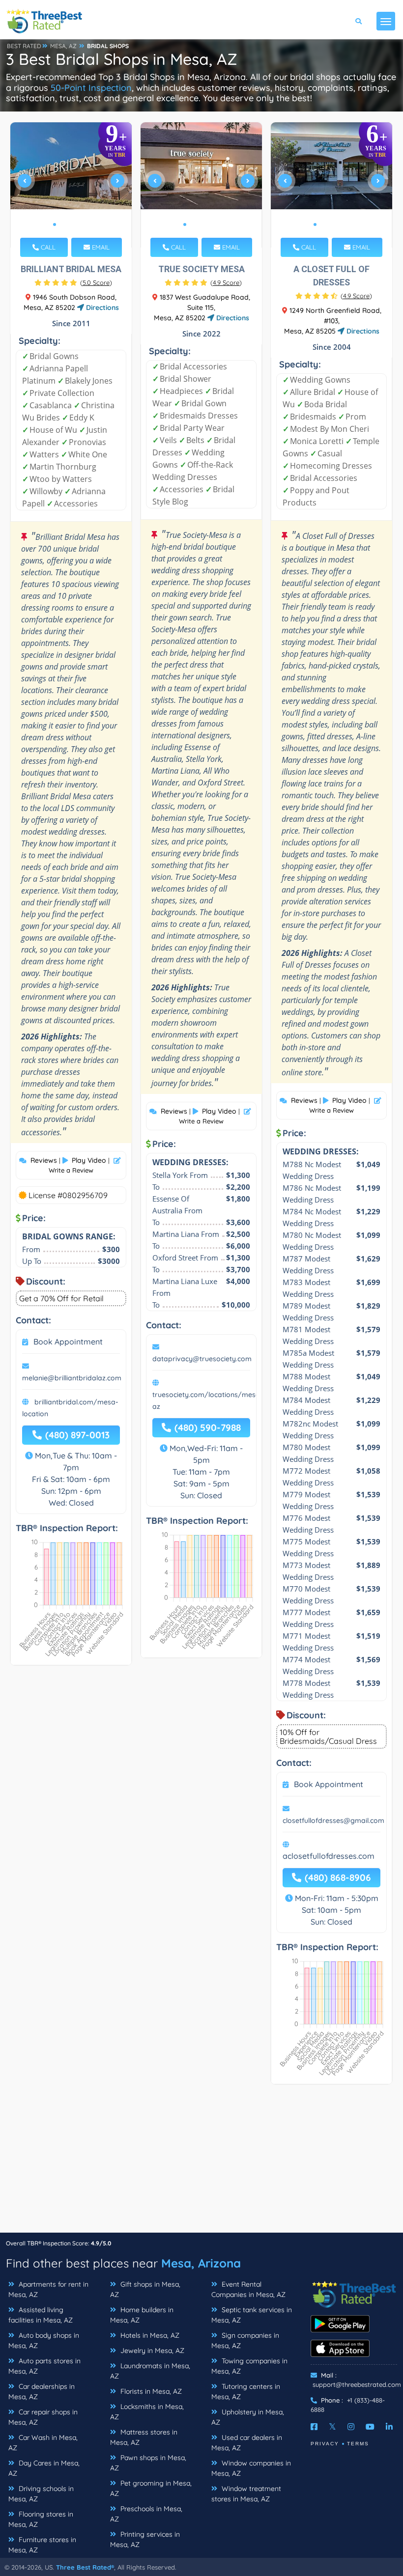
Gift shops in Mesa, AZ (145, 2289)
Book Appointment (68, 1342)
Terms (358, 2444)
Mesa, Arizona (201, 2263)
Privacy (325, 2444)
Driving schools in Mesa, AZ (41, 2494)
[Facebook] (314, 2427)
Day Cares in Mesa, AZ (44, 2468)
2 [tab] (62, 224)
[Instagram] (351, 2427)
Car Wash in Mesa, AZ (43, 2443)
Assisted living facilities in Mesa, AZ (41, 2315)
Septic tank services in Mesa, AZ (252, 2315)
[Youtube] (370, 2427)
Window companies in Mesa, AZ (251, 2468)
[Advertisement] (201, 2163)
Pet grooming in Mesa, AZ (151, 2488)
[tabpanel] (71, 185)
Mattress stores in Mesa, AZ (144, 2437)
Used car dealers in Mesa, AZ (247, 2443)
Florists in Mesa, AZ (150, 2391)
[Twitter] (332, 2427)
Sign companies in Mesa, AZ (245, 2340)
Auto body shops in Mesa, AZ (44, 2340)
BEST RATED (24, 46)
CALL (47, 247)
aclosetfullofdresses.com (329, 1856)
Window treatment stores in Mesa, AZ (246, 2494)
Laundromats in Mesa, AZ (150, 2371)
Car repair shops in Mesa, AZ (43, 2417)
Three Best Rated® (85, 2567)
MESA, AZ (63, 46)
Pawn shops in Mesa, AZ (148, 2463)
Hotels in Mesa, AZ (149, 2335)
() (96, 282)
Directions (101, 308)
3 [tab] (70, 224)
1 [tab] (55, 224)
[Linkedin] (389, 2427)
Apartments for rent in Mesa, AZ (48, 2289)
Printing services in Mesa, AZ (145, 2539)
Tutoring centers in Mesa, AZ (246, 2392)
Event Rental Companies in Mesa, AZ (248, 2289)
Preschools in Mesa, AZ (146, 2514)
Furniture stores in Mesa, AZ (42, 2545)
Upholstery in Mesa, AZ (248, 2417)
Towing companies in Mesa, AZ (249, 2366)
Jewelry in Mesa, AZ (151, 2351)
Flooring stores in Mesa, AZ (41, 2519)
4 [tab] (78, 224)
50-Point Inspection (91, 88)
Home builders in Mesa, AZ (142, 2315)
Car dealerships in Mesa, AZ (42, 2392)
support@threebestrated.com (357, 2384)
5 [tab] (86, 224)
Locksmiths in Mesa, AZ (147, 2412)
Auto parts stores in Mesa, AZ (44, 2366)
